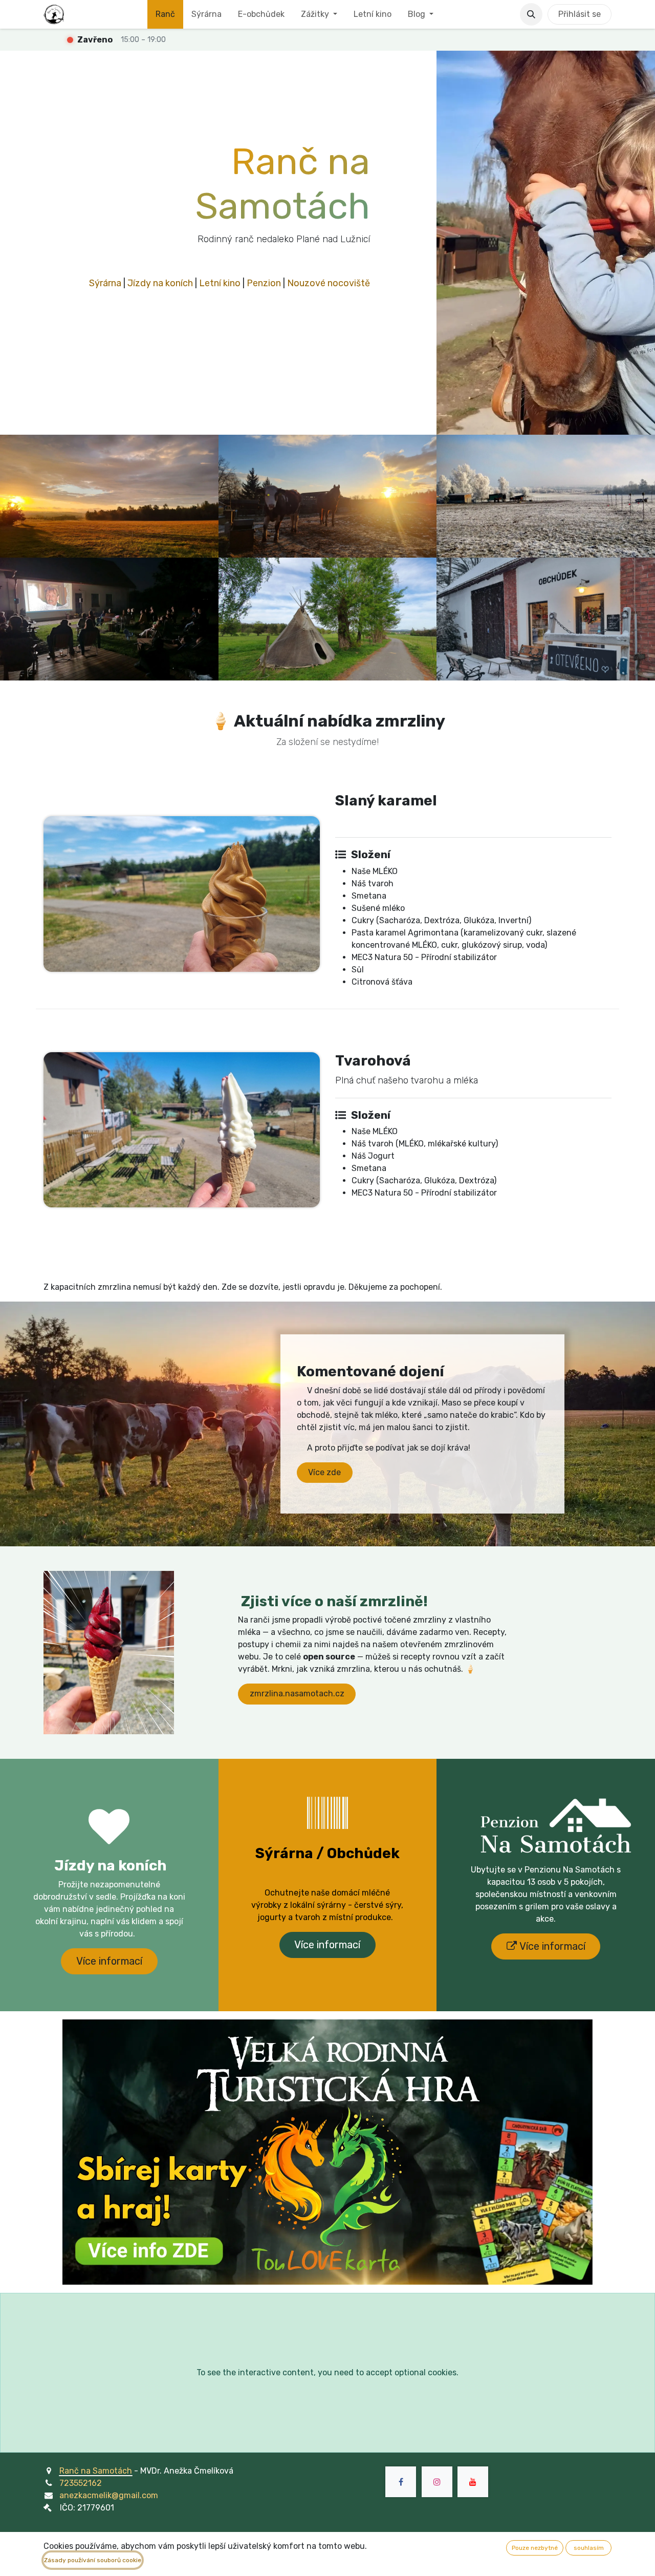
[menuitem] (165, 14)
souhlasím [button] (589, 2548)
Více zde (324, 1472)
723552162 (81, 2483)
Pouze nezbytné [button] (535, 2548)
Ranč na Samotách (96, 2471)
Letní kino (220, 283)
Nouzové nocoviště (329, 283)
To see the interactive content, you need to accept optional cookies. (327, 2372)
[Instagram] (437, 2482)
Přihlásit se (580, 14)
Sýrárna (105, 283)
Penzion (264, 283)
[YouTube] (473, 2482)
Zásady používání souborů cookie (93, 2560)
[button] (531, 14)
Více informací (109, 1961)
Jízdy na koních (160, 283)
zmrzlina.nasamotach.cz (297, 1694)
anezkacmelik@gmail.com (109, 2495)
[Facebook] (401, 2482)
